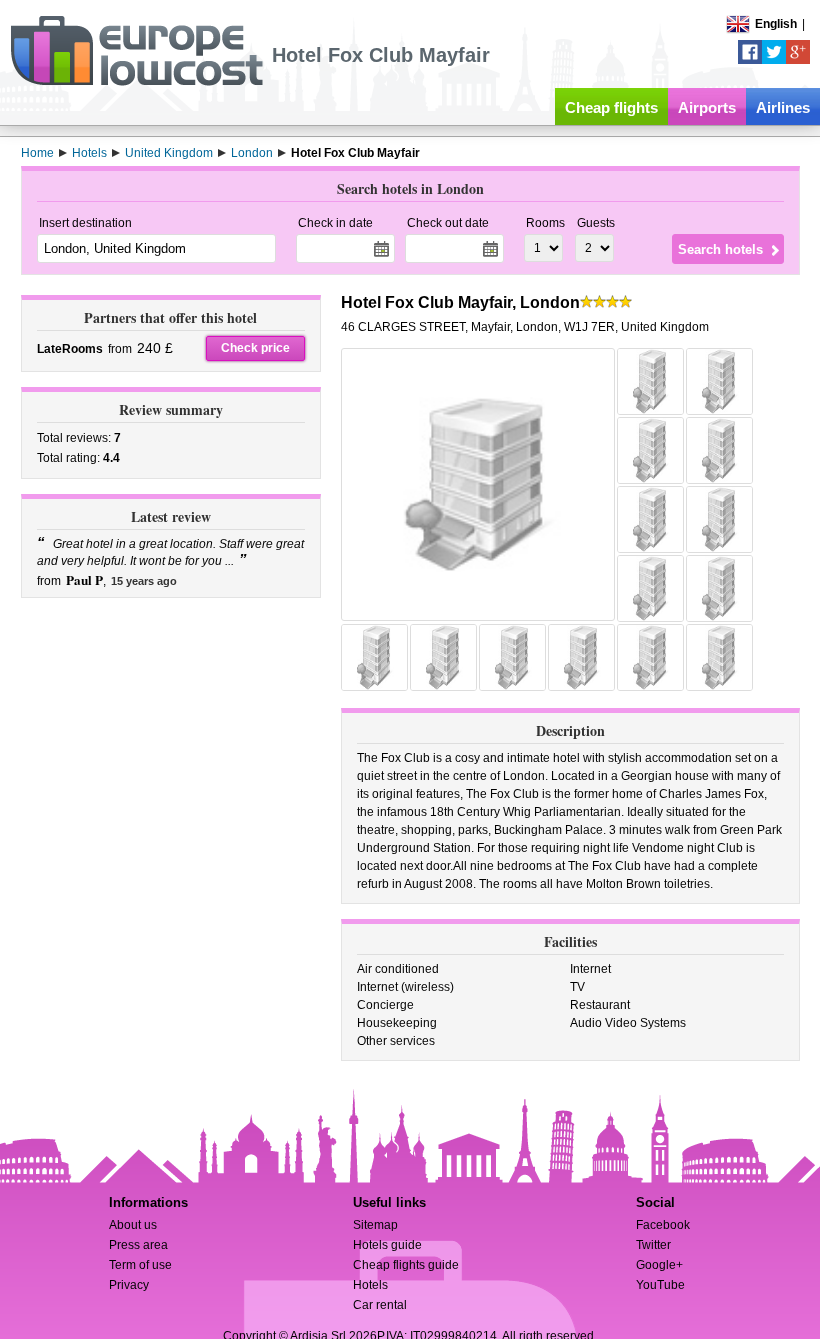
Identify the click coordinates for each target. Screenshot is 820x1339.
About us (133, 1225)
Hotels (370, 1285)
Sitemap (375, 1225)
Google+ (659, 1265)
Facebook (663, 1225)
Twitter (653, 1245)
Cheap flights (611, 107)
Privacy (129, 1285)
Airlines (783, 107)
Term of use (140, 1265)
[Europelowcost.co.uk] (136, 82)
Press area (138, 1245)
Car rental (380, 1305)
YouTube (660, 1285)
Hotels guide (387, 1245)
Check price (255, 348)
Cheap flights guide (406, 1265)
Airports (707, 107)
